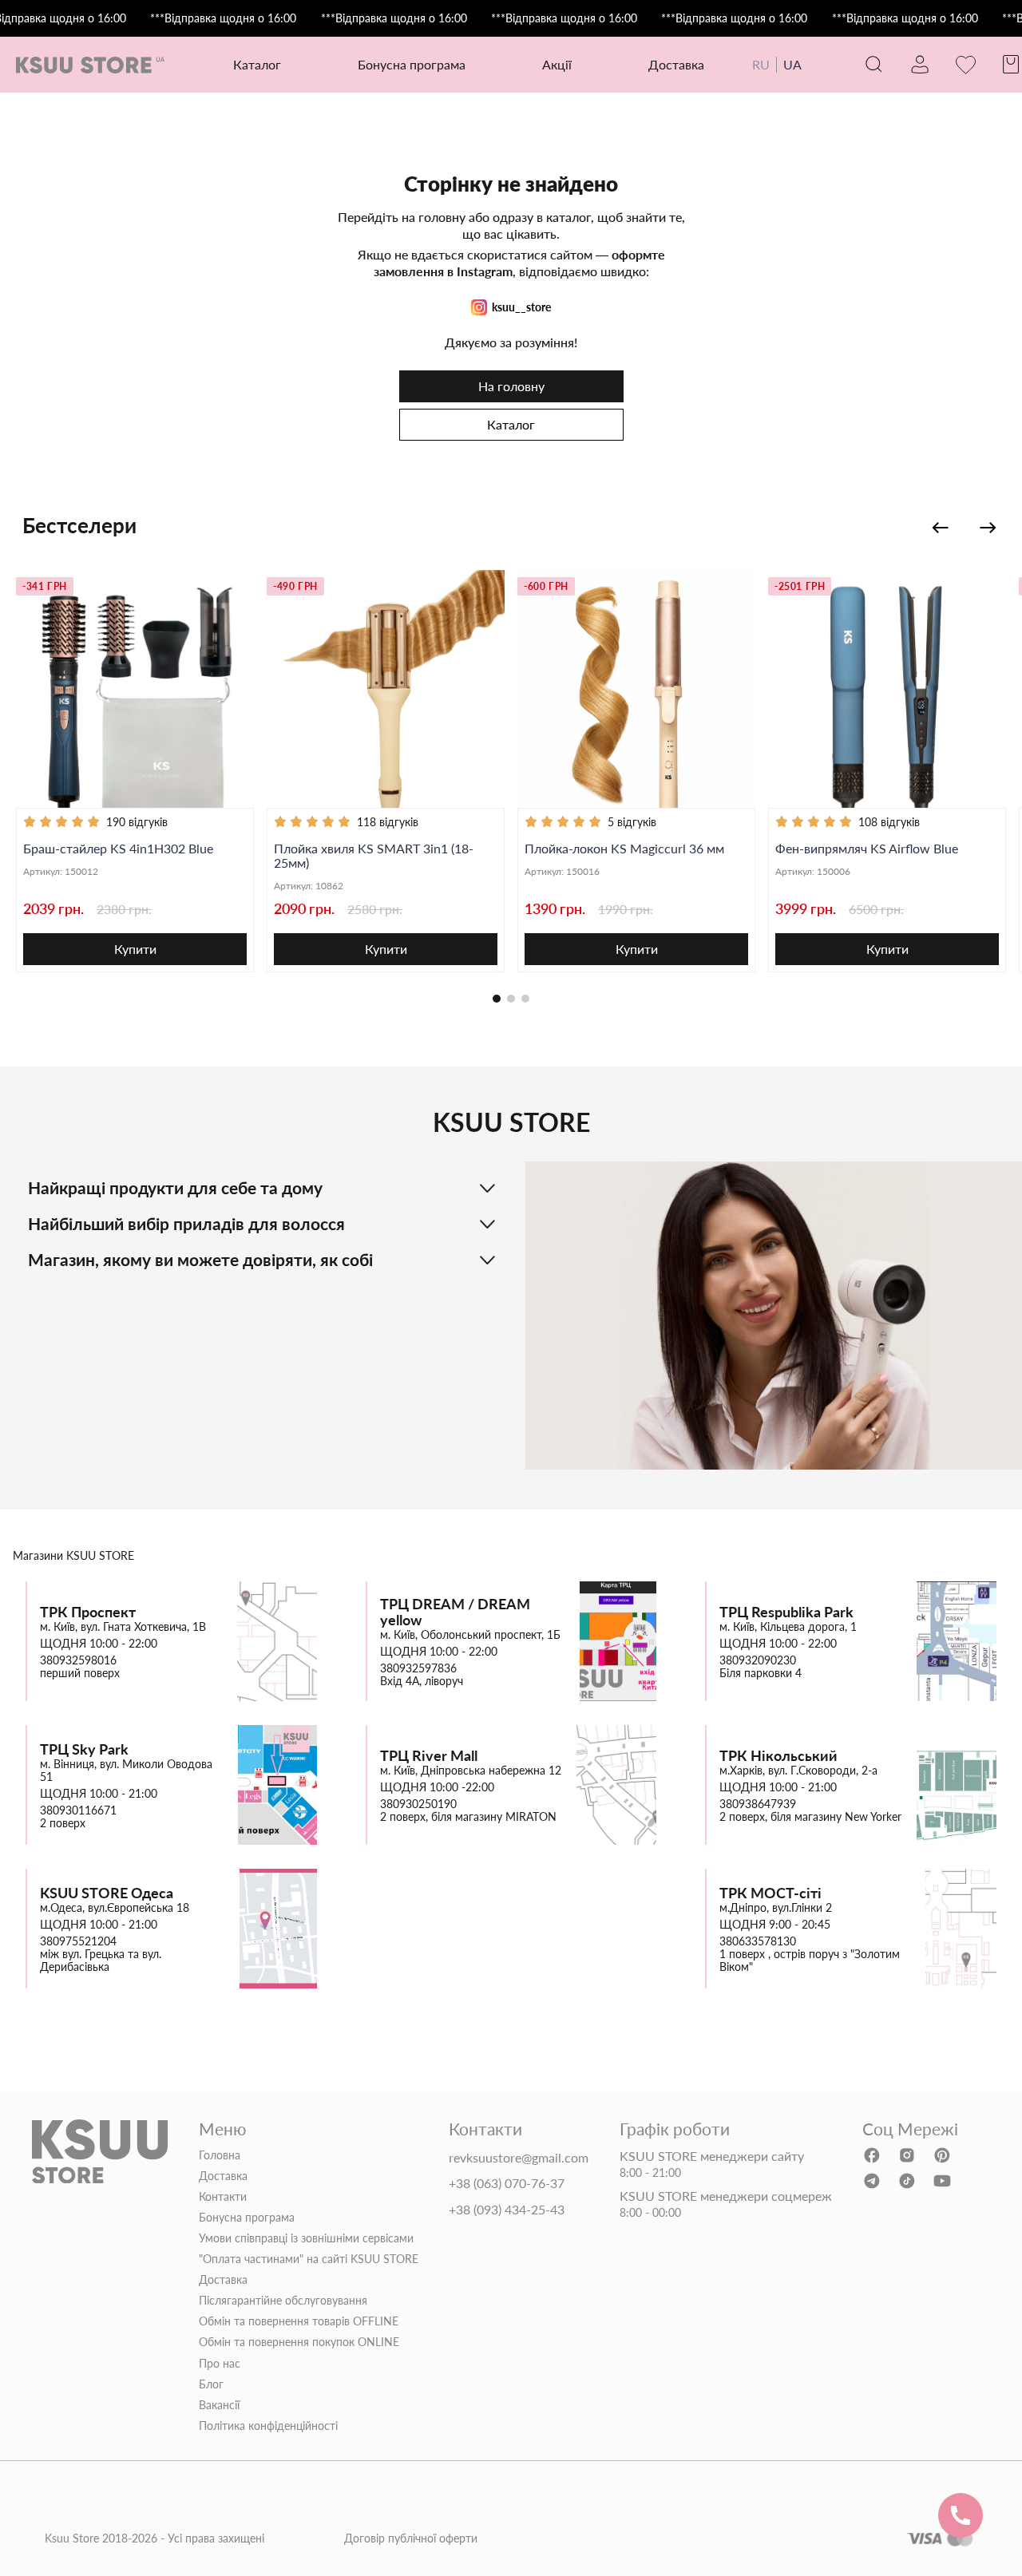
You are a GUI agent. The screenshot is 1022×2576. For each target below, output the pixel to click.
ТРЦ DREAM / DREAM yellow (455, 1612)
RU (761, 64)
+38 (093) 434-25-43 (507, 2210)
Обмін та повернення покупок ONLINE (299, 2342)
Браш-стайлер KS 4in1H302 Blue (118, 849)
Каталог (511, 424)
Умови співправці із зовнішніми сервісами (306, 2238)
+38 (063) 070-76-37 (507, 2183)
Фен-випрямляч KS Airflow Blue (867, 849)
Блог (211, 2384)
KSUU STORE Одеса (107, 1893)
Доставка (676, 64)
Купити (135, 949)
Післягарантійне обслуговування (283, 2301)
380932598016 (78, 1660)
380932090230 (758, 1660)
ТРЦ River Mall (429, 1756)
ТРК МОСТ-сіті (770, 1893)
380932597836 (418, 1668)
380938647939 (758, 1804)
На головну (511, 386)
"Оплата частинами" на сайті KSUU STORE (309, 2259)
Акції (557, 64)
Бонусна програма (412, 64)
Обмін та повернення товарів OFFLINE (299, 2321)
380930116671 (78, 1810)
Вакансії (219, 2405)
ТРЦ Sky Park (84, 1749)
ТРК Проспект (88, 1612)
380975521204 (78, 1941)
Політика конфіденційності (268, 2426)
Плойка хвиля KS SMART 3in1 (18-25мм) (374, 856)
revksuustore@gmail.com (519, 2158)
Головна (220, 2155)
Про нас (220, 2364)
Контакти (223, 2197)
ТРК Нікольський (778, 1756)
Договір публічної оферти (411, 2538)
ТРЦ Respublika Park (786, 1612)
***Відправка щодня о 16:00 (223, 18)
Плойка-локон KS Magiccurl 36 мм (624, 849)
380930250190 (418, 1804)
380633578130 (758, 1941)
